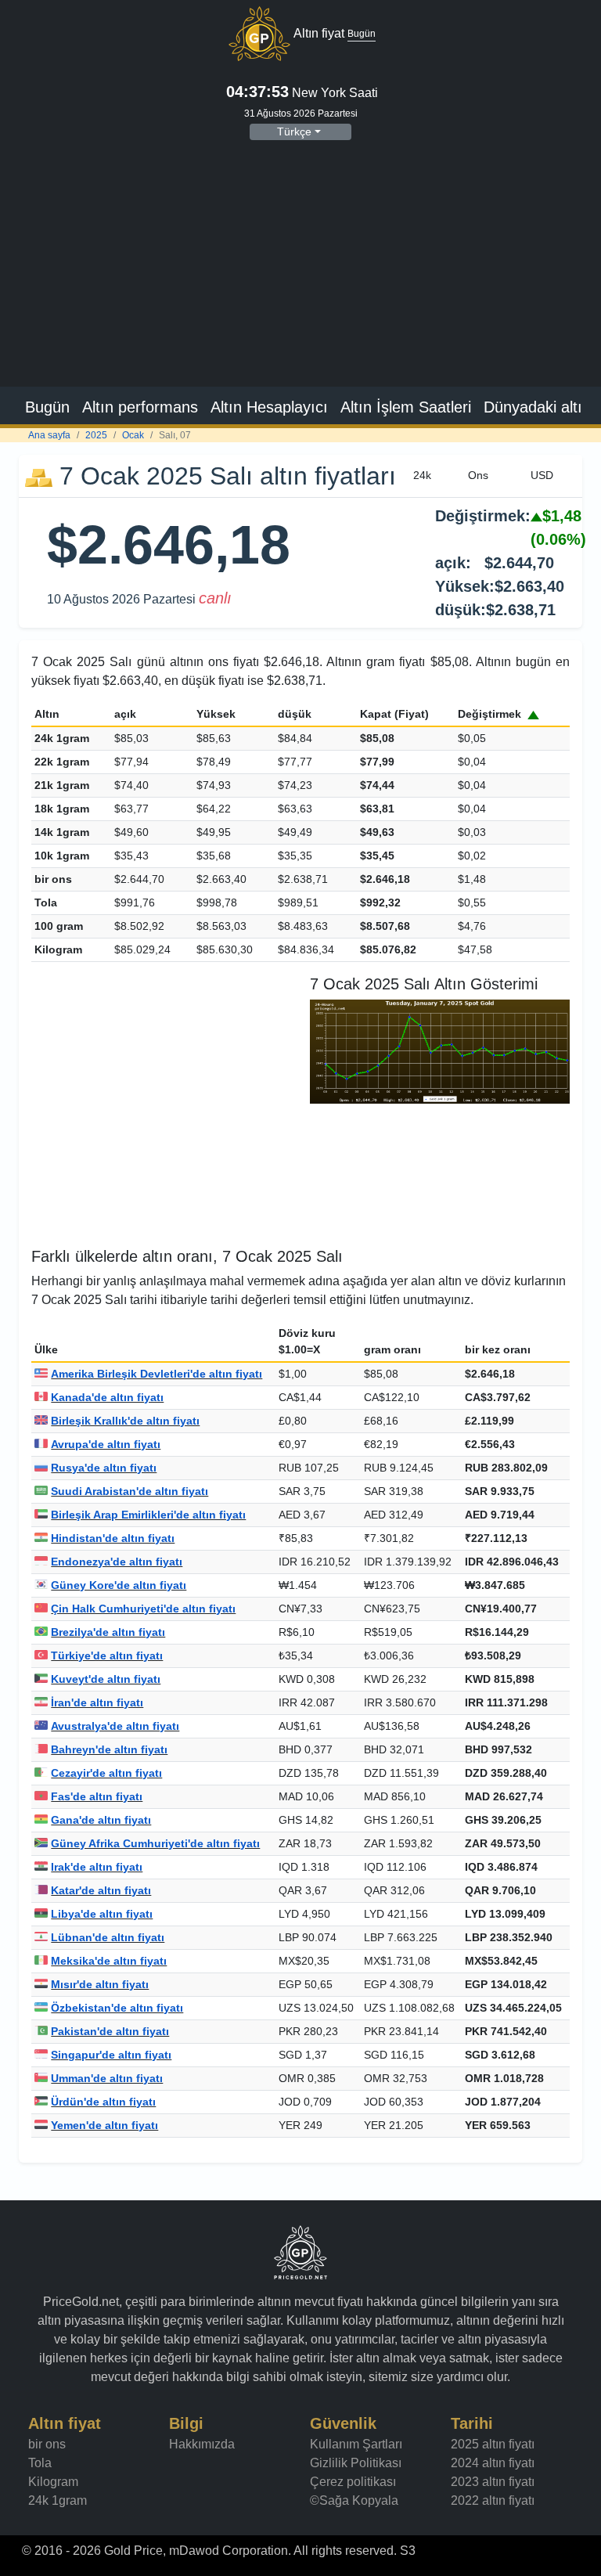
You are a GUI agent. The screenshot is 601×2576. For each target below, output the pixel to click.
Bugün (47, 407)
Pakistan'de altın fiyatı (110, 2031)
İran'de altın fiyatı (97, 1702)
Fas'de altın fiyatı (97, 1796)
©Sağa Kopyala (354, 2500)
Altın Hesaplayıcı (269, 407)
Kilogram (53, 2482)
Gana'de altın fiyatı (101, 1820)
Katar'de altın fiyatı (101, 1890)
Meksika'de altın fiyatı (109, 1961)
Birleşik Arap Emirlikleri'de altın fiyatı (148, 1515)
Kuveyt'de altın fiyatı (106, 1679)
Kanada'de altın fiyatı (107, 1397)
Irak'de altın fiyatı (97, 1867)
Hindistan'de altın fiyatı (113, 1538)
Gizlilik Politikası (356, 2463)
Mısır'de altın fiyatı (100, 1984)
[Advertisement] (300, 271)
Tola (40, 2463)
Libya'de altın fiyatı (102, 1914)
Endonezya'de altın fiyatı (117, 1562)
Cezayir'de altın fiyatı (106, 1773)
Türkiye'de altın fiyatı (107, 1655)
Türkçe (294, 132)
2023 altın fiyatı (493, 2482)
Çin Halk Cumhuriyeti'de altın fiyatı (143, 1609)
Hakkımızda (202, 2444)
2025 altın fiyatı (493, 2444)
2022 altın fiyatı (493, 2500)
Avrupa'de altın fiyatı (106, 1444)
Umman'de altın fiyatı (107, 2078)
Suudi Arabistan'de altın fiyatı (130, 1491)
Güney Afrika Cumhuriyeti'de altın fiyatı (155, 1843)
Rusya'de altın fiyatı (104, 1468)
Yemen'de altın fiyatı (104, 2125)
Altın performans (140, 407)
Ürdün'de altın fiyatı (103, 2102)
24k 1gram (58, 2500)
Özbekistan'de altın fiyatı (117, 2008)
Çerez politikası (353, 2482)
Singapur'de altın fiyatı (111, 2055)
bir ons (47, 2444)
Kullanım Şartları (356, 2444)
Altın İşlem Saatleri (406, 407)
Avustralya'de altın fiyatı (115, 1726)
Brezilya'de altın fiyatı (108, 1632)
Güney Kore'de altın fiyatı (119, 1585)
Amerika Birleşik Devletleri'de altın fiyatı (157, 1374)
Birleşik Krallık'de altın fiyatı (125, 1421)
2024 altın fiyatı (493, 2463)
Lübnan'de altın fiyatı (108, 1937)
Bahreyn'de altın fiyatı (109, 1749)
